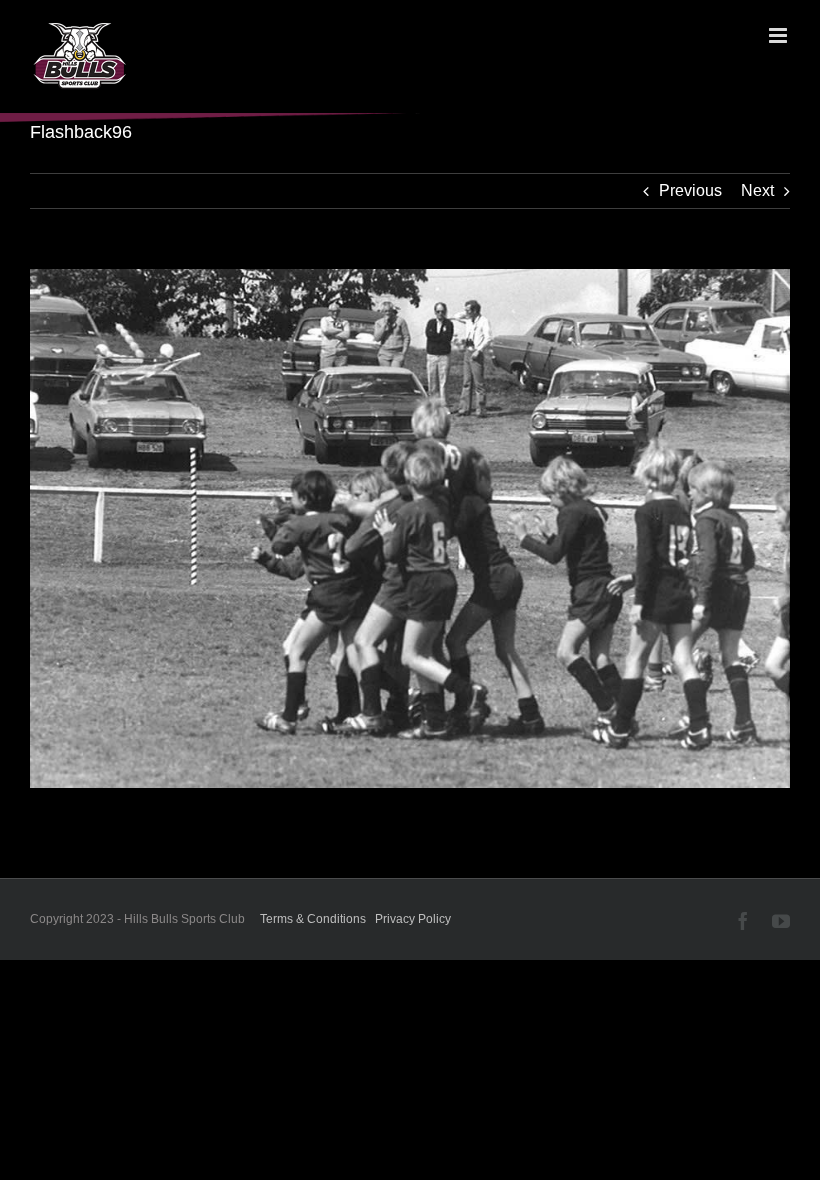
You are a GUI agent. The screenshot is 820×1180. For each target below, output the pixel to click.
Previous (690, 190)
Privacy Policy (413, 919)
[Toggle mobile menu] (779, 35)
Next (757, 190)
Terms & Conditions (313, 919)
